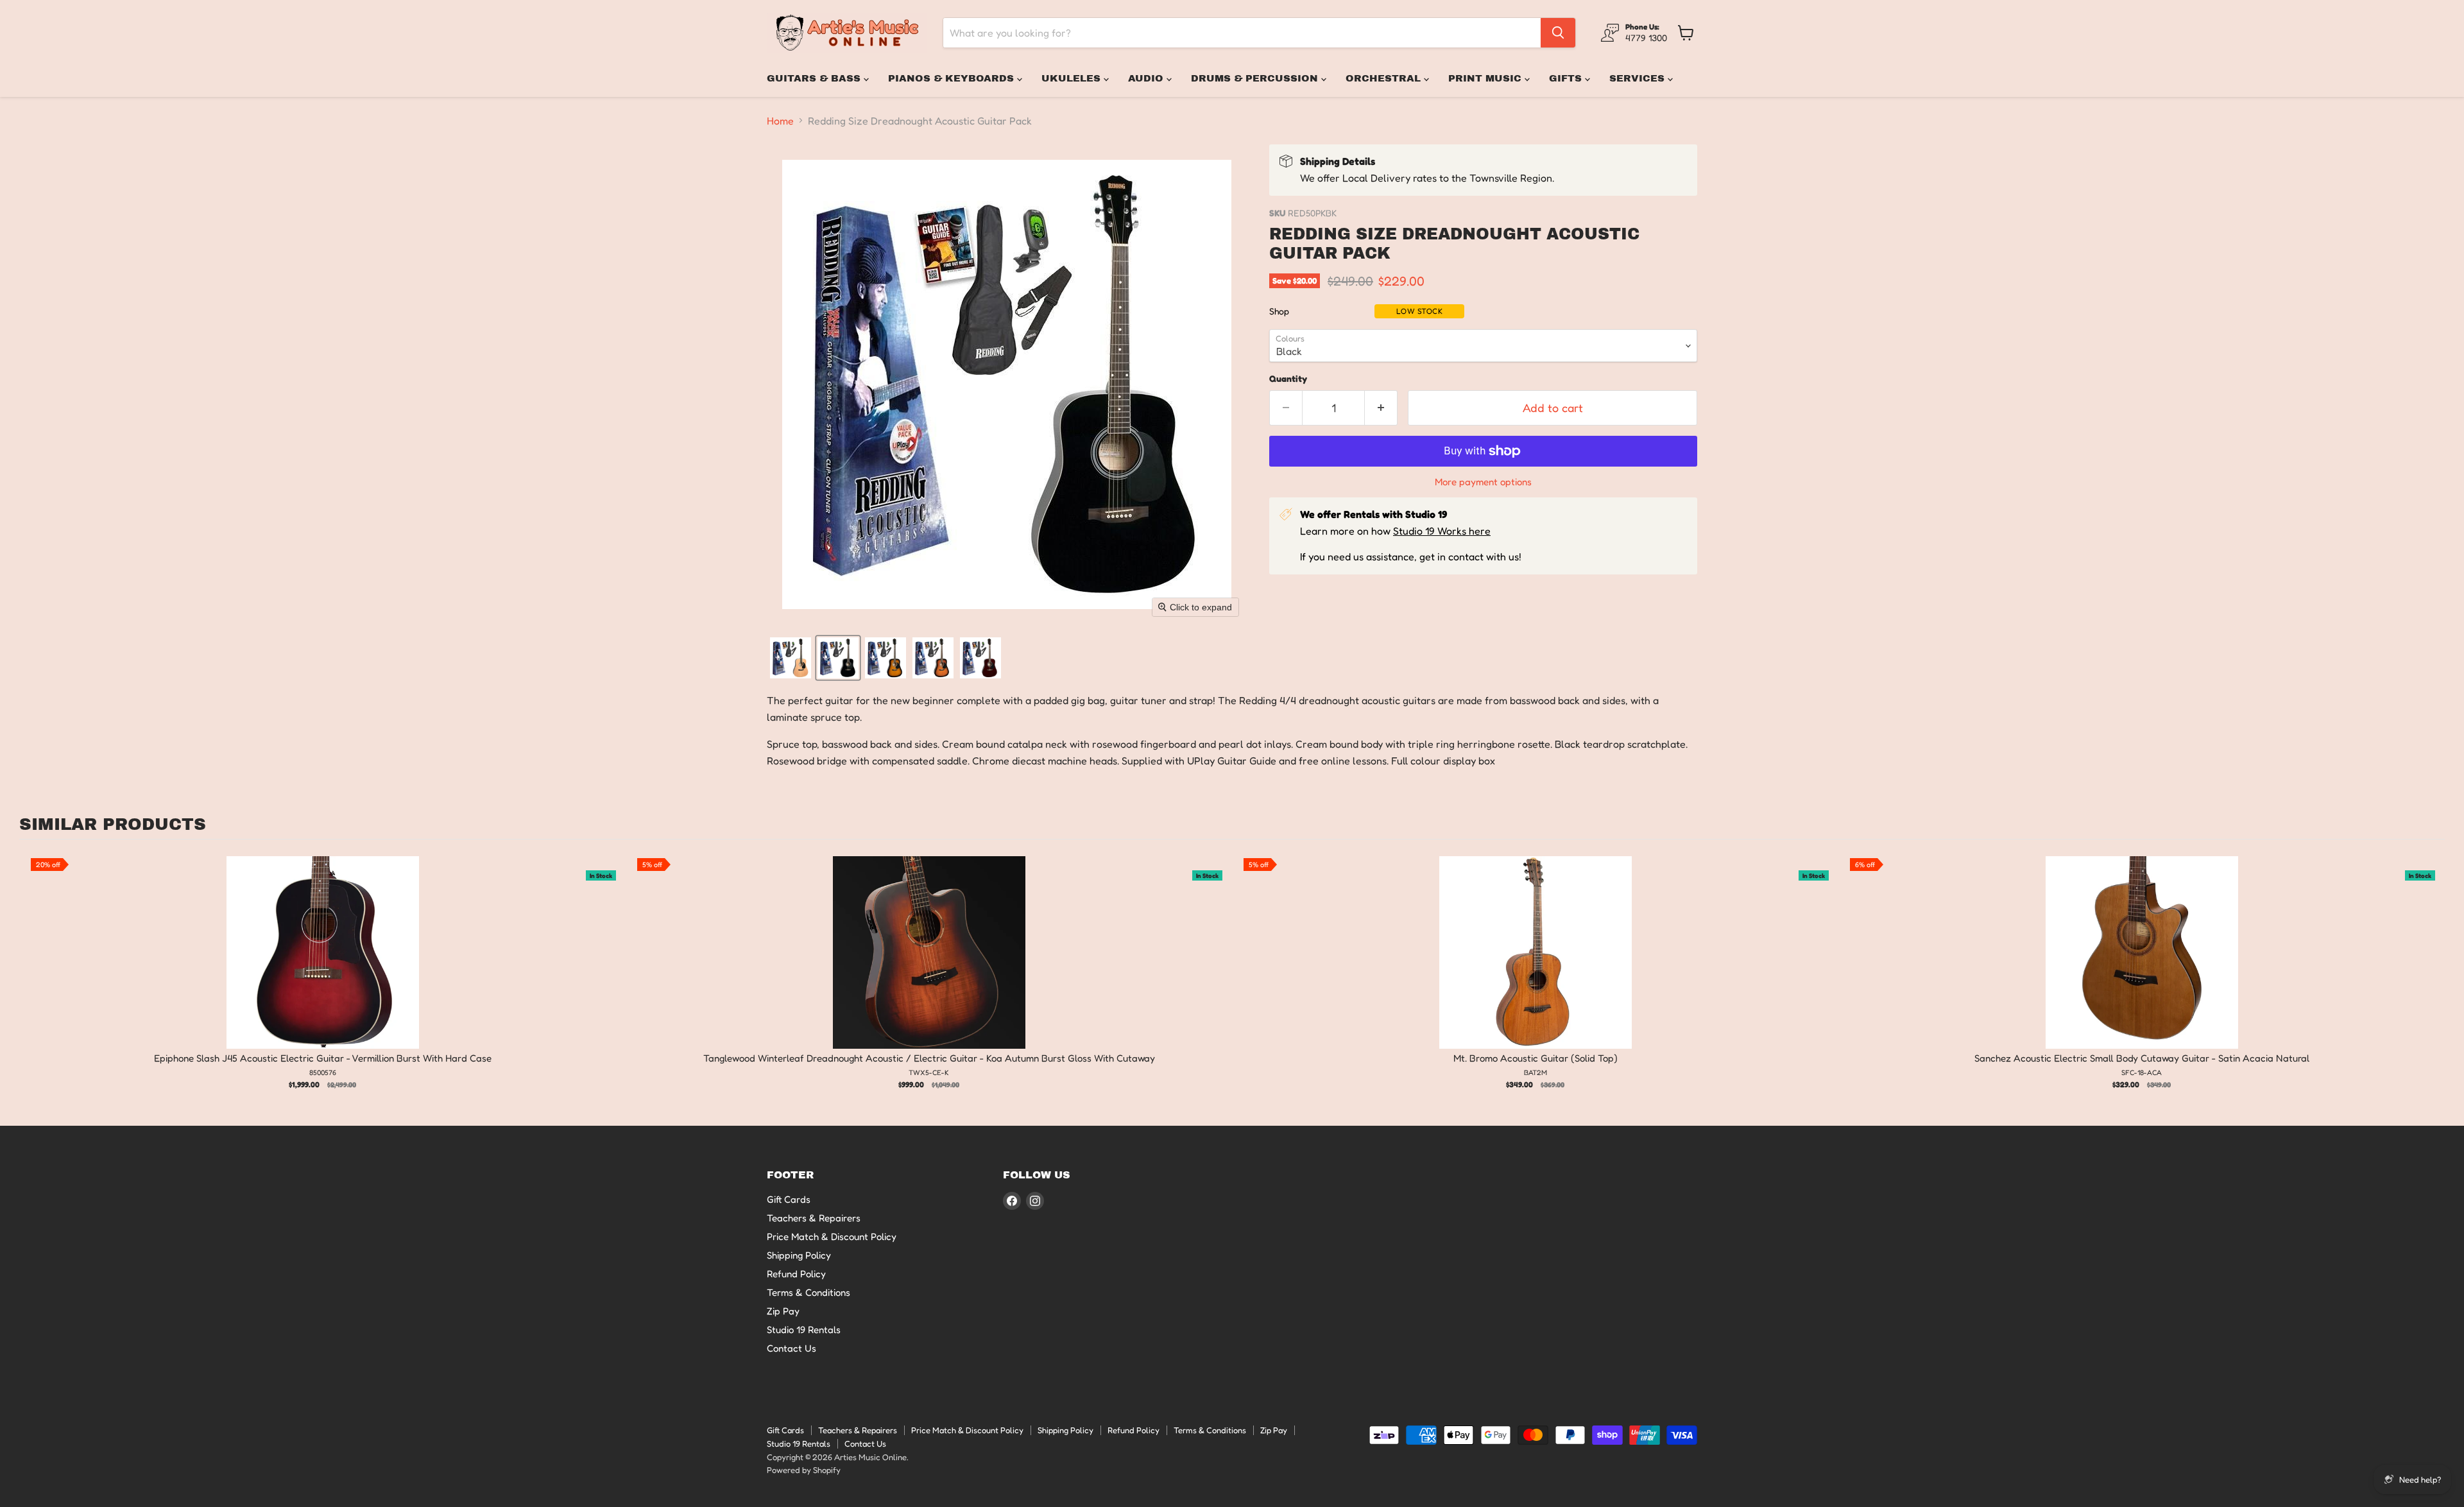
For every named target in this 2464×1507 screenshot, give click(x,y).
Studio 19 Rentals (804, 1330)
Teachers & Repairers (814, 1218)
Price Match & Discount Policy (832, 1236)
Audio (1147, 78)
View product (322, 966)
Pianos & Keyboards (953, 78)
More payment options (1483, 482)
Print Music (1486, 78)
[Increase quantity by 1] (1381, 408)
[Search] (1558, 33)
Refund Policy (796, 1274)
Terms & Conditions (809, 1292)
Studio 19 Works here (1442, 531)
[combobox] (1242, 33)
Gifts (1567, 78)
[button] (791, 658)
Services (1638, 78)
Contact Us (791, 1348)
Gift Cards (789, 1199)
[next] (2432, 976)
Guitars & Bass (815, 78)
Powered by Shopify (804, 1470)
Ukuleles (1073, 78)
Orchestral (1385, 78)
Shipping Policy (799, 1255)
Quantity (1288, 379)
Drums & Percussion (1256, 78)
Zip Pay (783, 1311)
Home (780, 121)
